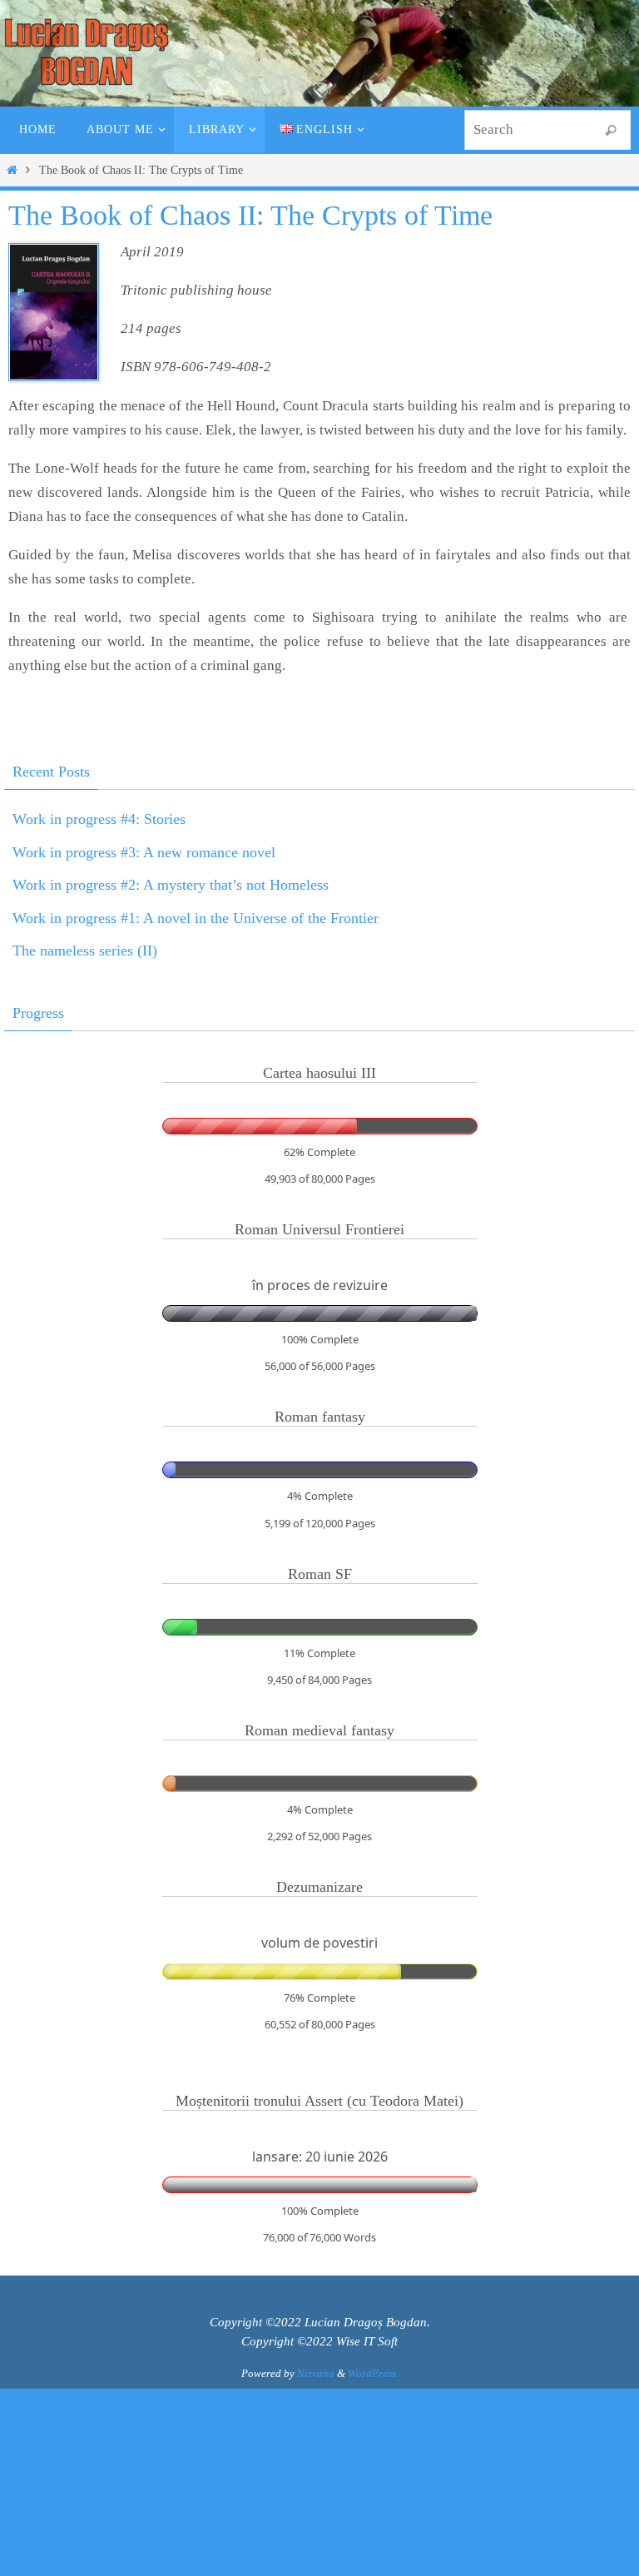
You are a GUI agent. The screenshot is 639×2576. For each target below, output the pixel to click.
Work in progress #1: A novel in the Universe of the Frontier (196, 918)
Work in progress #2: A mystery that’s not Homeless (171, 885)
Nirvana (316, 2373)
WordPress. (373, 2373)
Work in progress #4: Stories (99, 819)
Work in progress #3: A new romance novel (144, 852)
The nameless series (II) (85, 950)
